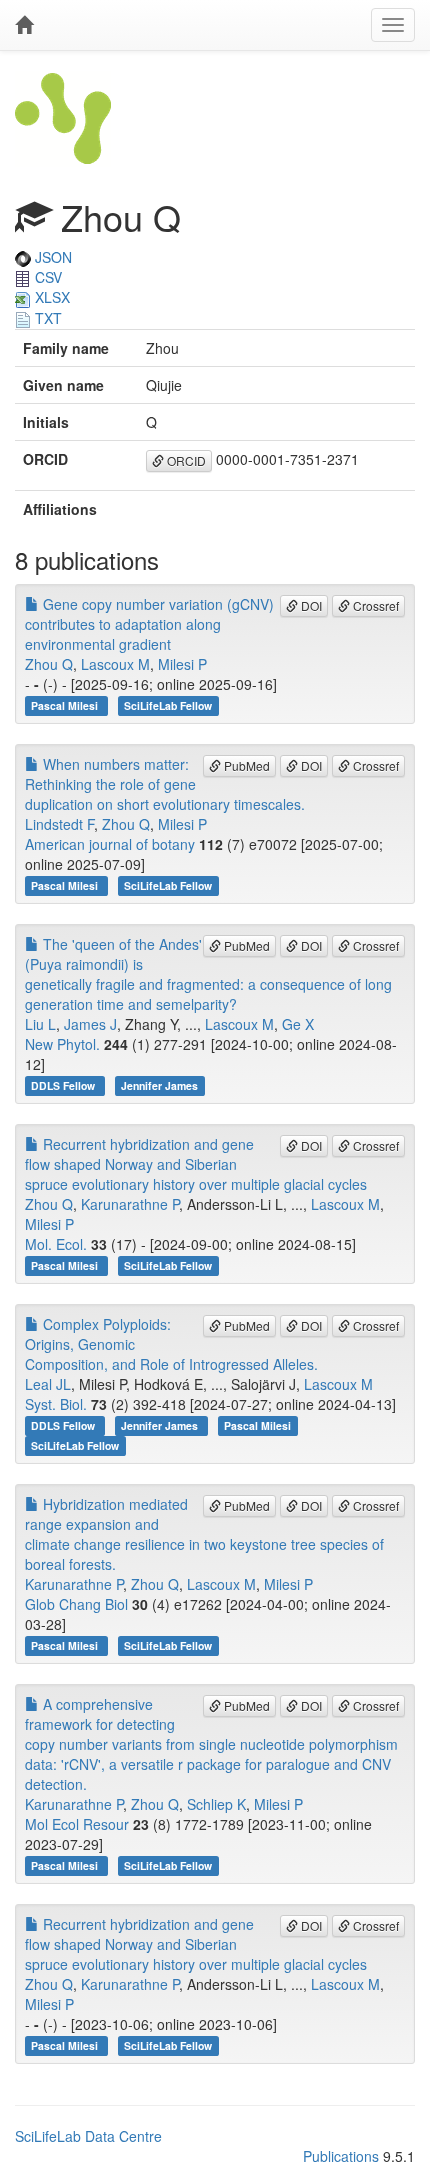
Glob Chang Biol (76, 1604)
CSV (46, 277)
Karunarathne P (130, 1204)
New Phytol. (62, 1044)
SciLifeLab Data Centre (88, 2136)
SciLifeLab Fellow (168, 705)
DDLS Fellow (64, 1085)
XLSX (50, 297)
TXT (46, 318)
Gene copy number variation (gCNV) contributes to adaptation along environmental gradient (149, 624)
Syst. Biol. (56, 1404)
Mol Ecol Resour (77, 1824)
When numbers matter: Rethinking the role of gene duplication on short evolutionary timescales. (165, 784)
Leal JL (48, 1384)
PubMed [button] (245, 765)
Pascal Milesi (66, 705)
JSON (51, 257)
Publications (341, 2156)
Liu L (40, 1024)
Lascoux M (115, 664)
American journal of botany (110, 844)
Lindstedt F (59, 824)
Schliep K (216, 1804)
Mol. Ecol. (56, 1244)
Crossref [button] (374, 605)
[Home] (24, 25)
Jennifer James (159, 1085)
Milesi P (182, 664)
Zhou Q (49, 664)
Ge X (298, 1024)
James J (90, 1024)
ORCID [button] (185, 460)
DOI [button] (310, 605)
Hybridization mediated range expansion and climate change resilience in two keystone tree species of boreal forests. (204, 1534)
